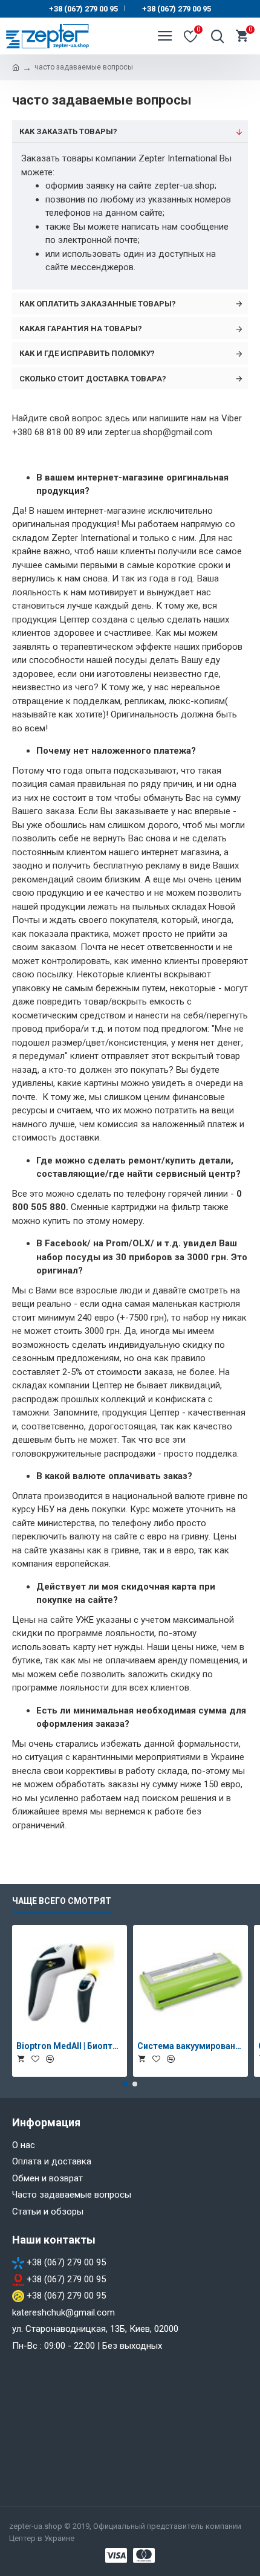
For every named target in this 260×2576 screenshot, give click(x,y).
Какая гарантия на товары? (81, 328)
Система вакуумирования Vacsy (190, 2046)
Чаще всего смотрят (62, 1901)
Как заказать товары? (68, 131)
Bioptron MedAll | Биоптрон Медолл (70, 2046)
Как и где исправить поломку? (87, 353)
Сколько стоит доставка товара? (93, 379)
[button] (125, 2084)
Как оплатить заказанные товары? (98, 304)
